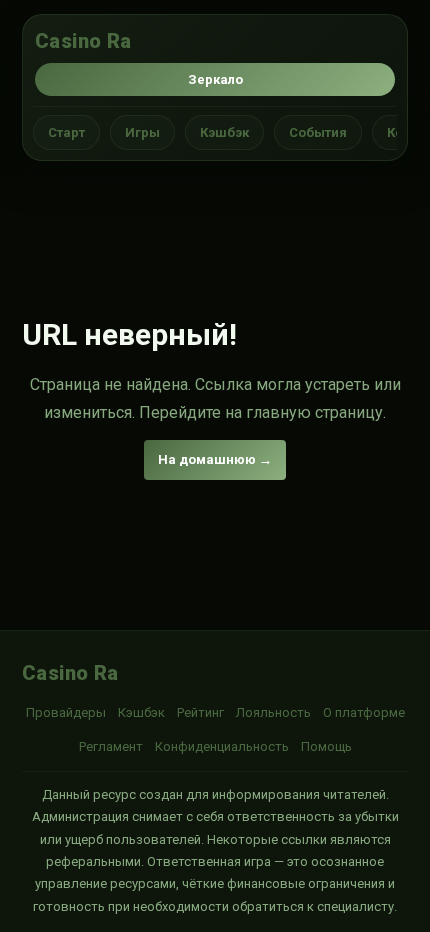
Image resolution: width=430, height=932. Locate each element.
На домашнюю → (215, 459)
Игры (142, 132)
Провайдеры (66, 712)
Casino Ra (83, 41)
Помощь (326, 746)
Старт (66, 132)
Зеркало (215, 79)
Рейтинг (200, 712)
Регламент (111, 746)
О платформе (364, 712)
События (318, 132)
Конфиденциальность (222, 746)
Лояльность (273, 712)
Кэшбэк (224, 132)
